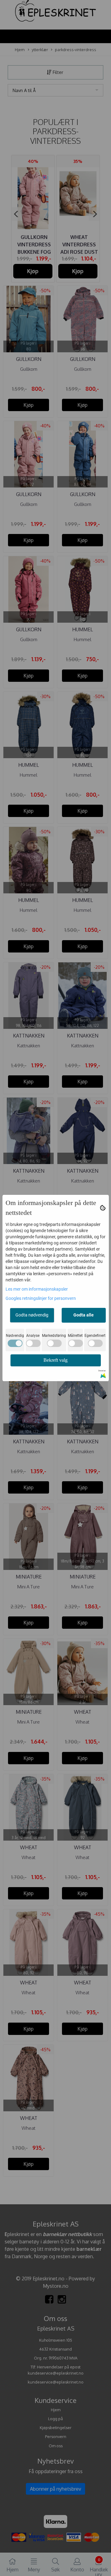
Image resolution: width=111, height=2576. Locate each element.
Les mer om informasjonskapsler (37, 1289)
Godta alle (84, 1315)
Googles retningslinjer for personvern (41, 1298)
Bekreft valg (55, 1360)
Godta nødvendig (32, 1315)
